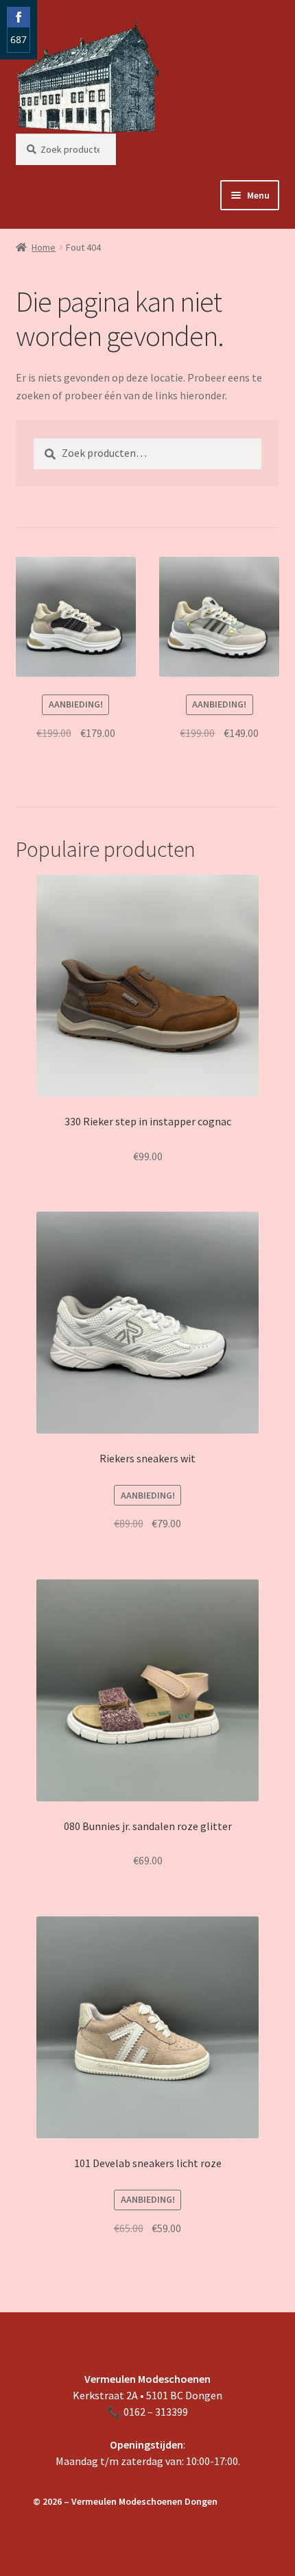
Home (44, 247)
